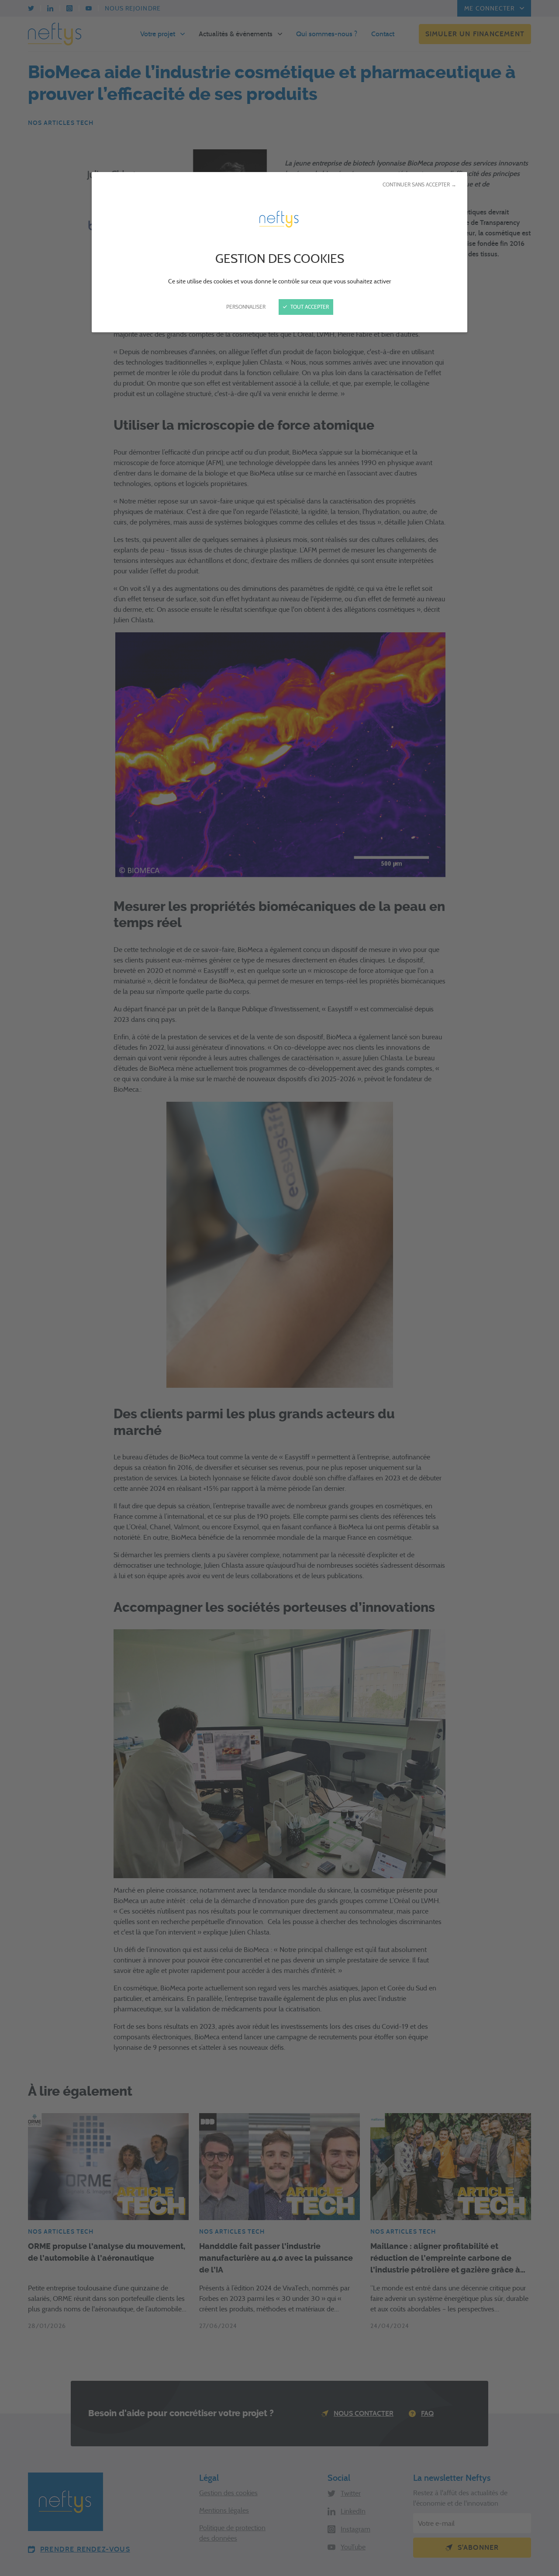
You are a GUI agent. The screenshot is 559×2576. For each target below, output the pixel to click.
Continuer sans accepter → (419, 184)
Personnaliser (246, 307)
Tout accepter (309, 307)
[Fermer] (279, 1288)
